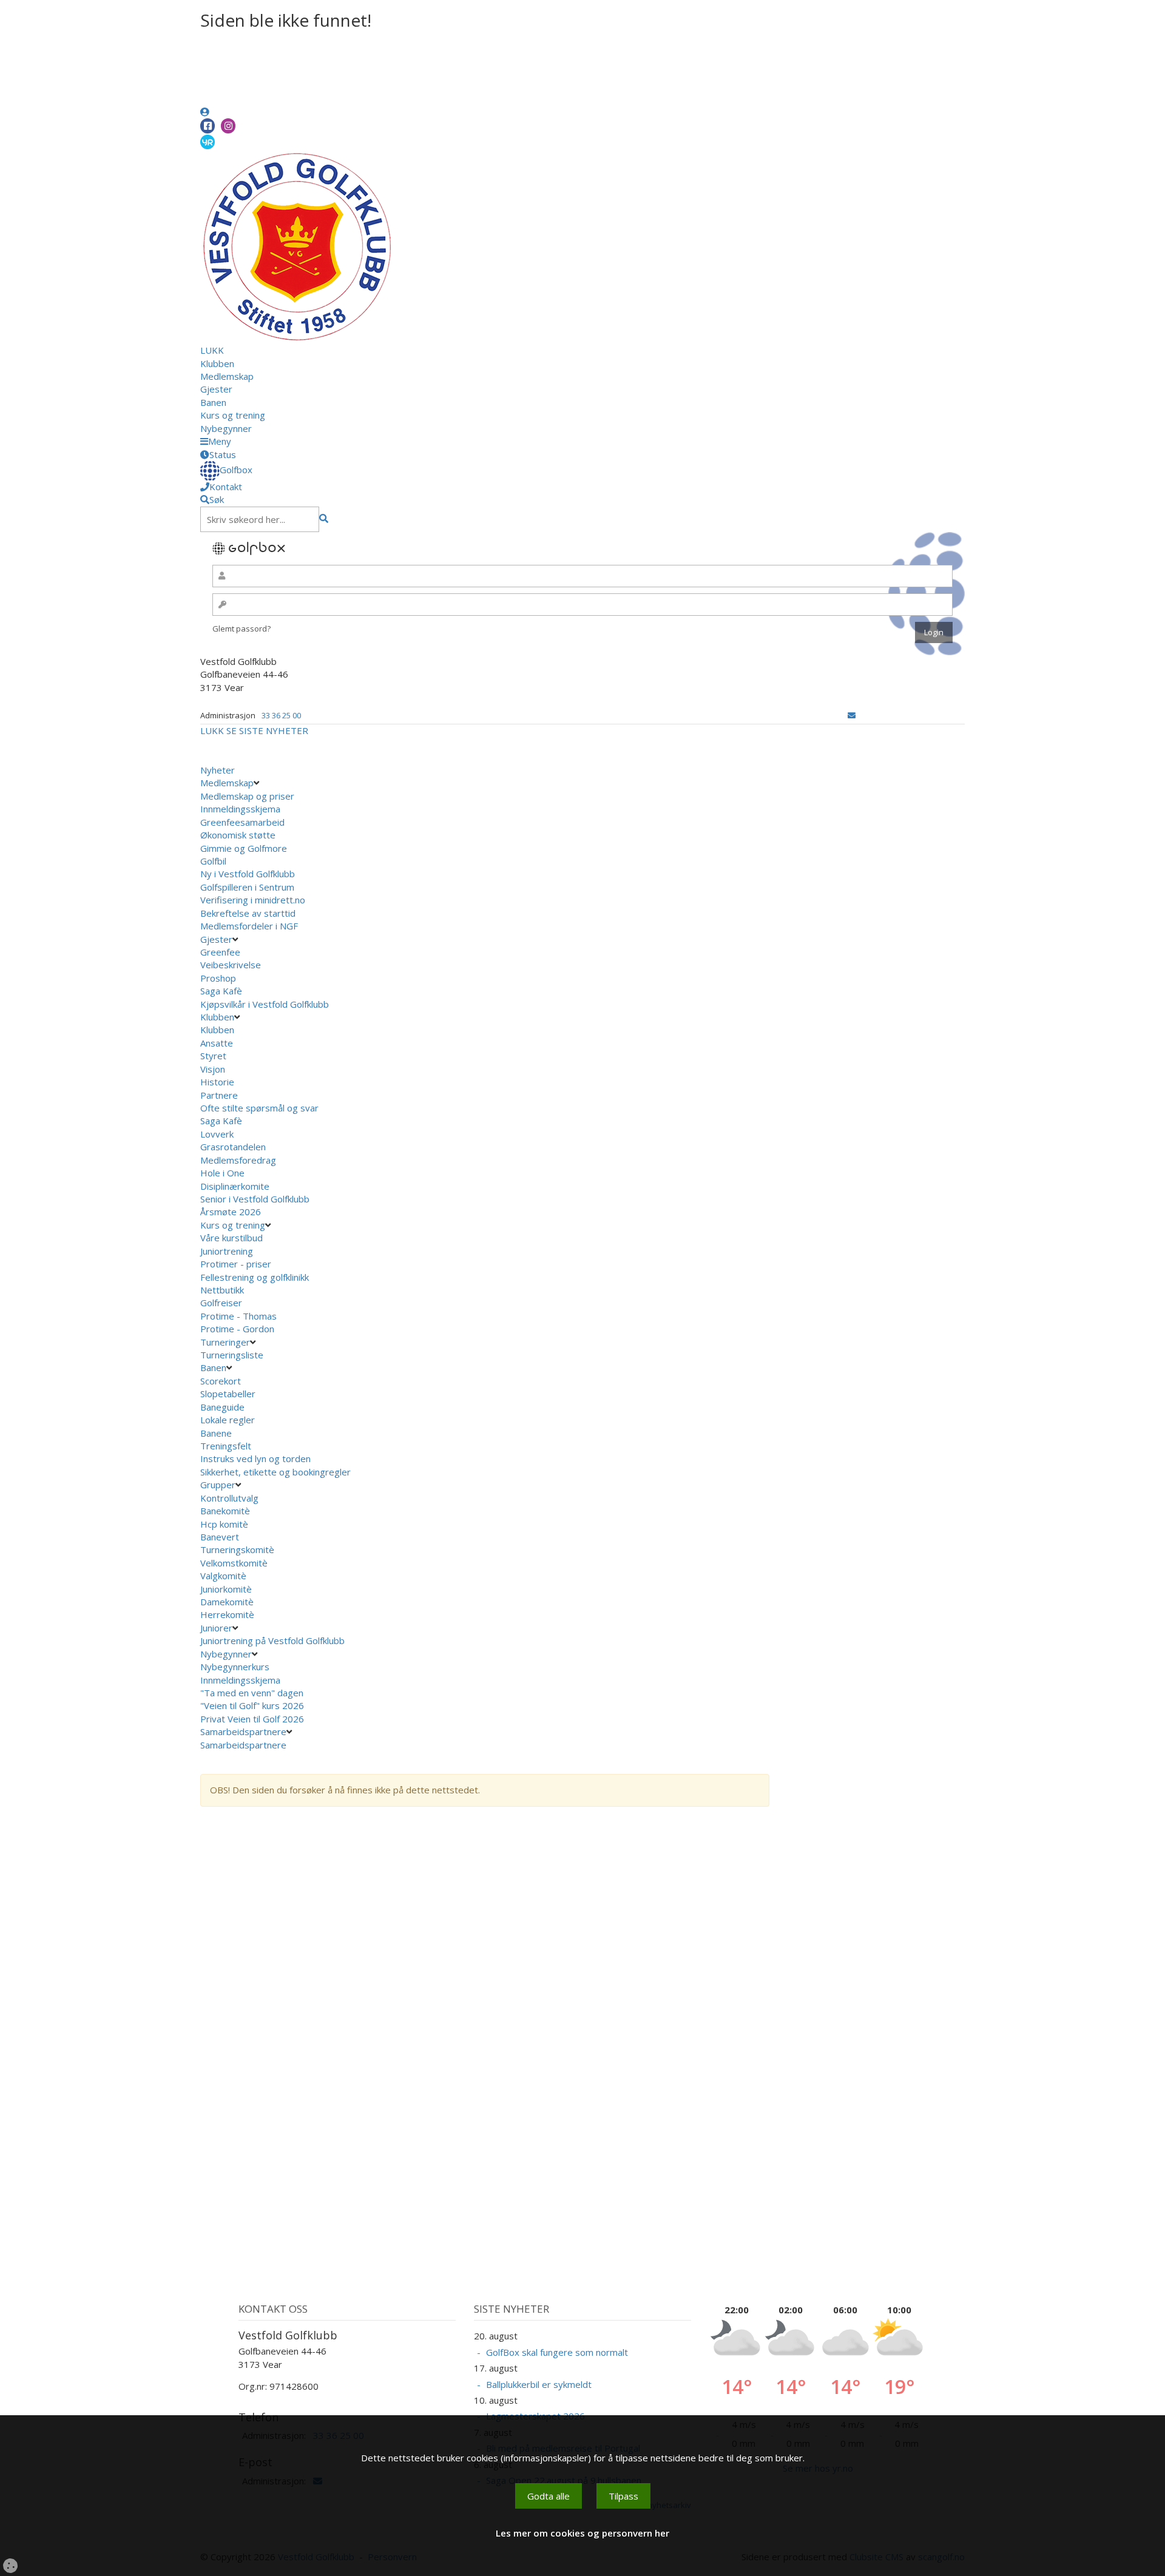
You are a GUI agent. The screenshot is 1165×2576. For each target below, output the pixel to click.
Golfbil (213, 861)
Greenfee (220, 952)
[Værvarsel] (208, 141)
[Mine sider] (205, 112)
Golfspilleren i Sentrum (247, 887)
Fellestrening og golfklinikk (255, 1277)
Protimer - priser (236, 1264)
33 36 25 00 (281, 715)
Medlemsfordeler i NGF (249, 926)
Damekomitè (227, 1602)
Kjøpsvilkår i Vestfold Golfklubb (265, 1004)
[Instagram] (228, 126)
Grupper (218, 1485)
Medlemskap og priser (247, 796)
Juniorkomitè (226, 1589)
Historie (217, 1082)
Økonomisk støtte (238, 835)
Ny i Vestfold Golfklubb (248, 874)
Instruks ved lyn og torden (255, 1458)
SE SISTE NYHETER (267, 730)
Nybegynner (226, 428)
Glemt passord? (241, 629)
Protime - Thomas (240, 1316)
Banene (216, 1433)
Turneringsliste (232, 1355)
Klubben (217, 363)
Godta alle (549, 2496)
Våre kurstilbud (231, 1238)
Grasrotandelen (233, 1147)
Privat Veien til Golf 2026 (252, 1719)
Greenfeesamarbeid (242, 822)
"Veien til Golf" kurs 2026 (252, 1705)
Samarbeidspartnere (243, 1731)
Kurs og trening (233, 415)
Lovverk (217, 1134)
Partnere (219, 1095)
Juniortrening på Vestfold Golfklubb (272, 1640)
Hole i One (222, 1173)
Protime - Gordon (238, 1329)
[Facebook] (208, 126)
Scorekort (221, 1381)
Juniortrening (227, 1251)
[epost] (852, 715)
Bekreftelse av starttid (248, 913)
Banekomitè (225, 1511)
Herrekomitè (227, 1614)
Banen (213, 402)
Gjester (216, 389)
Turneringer (225, 1342)
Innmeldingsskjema (240, 809)
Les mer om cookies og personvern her (582, 2533)
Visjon (213, 1069)
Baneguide (222, 1407)
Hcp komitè (224, 1524)
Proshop (218, 978)
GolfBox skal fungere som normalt (557, 2352)
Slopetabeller (228, 1394)
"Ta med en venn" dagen (252, 1693)
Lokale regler (228, 1420)
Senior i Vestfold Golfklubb (255, 1199)
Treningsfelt (226, 1446)
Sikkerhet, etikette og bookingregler (275, 1472)
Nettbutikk (222, 1290)
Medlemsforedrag (238, 1160)
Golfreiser (221, 1303)
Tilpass (623, 2496)
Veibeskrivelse (231, 965)
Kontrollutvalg (229, 1498)
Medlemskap (227, 376)
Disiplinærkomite (235, 1186)
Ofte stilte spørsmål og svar (259, 1108)
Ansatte (217, 1043)
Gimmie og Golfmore (244, 848)
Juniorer (216, 1628)
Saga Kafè (221, 991)
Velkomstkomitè (234, 1563)
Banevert (220, 1537)
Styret (213, 1056)
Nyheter (218, 770)
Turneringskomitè (237, 1549)
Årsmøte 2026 (231, 1212)
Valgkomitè (223, 1576)
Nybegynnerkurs (235, 1667)
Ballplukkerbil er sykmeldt (539, 2384)
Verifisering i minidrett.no (253, 900)
